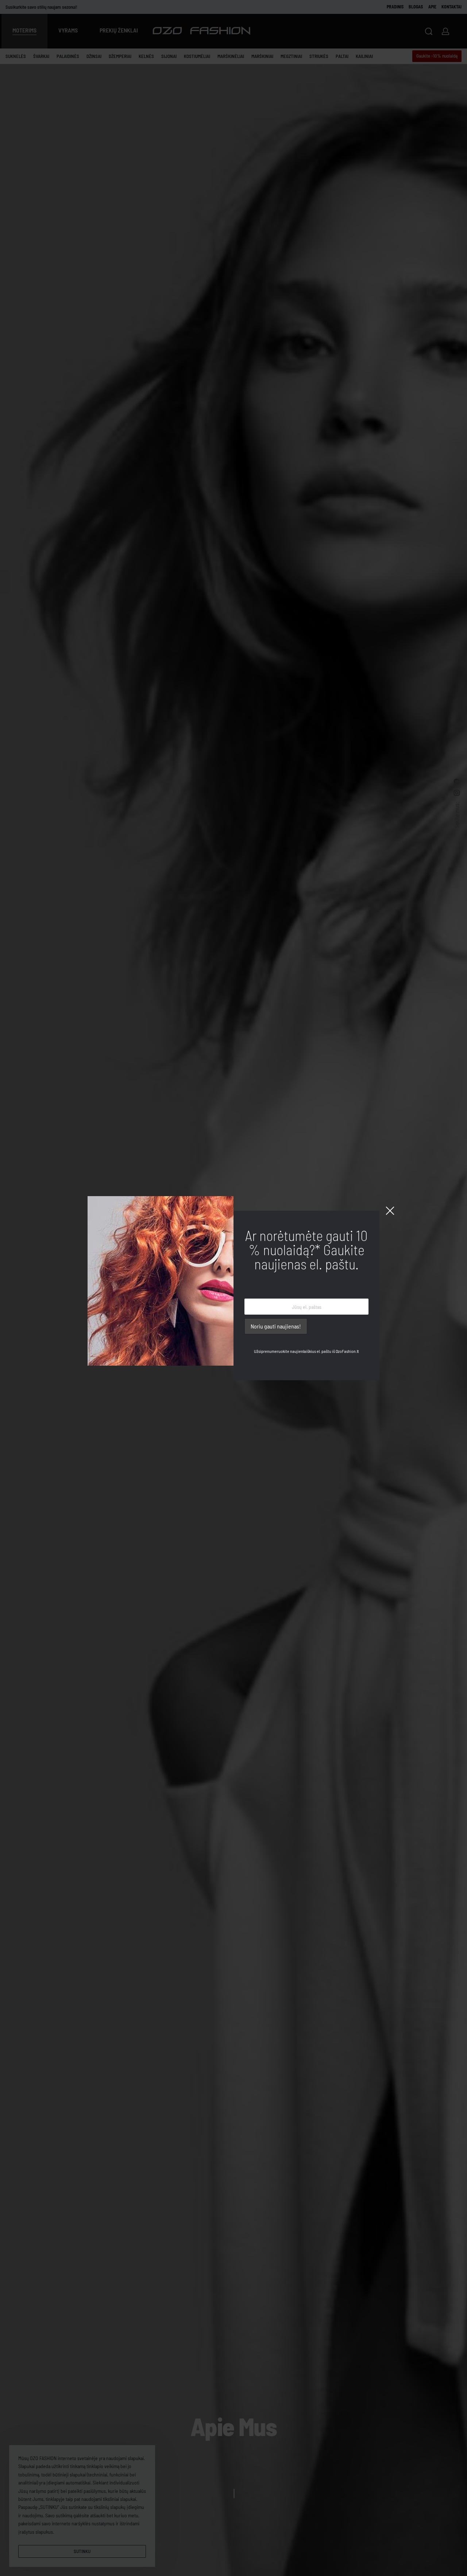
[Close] (390, 1211)
